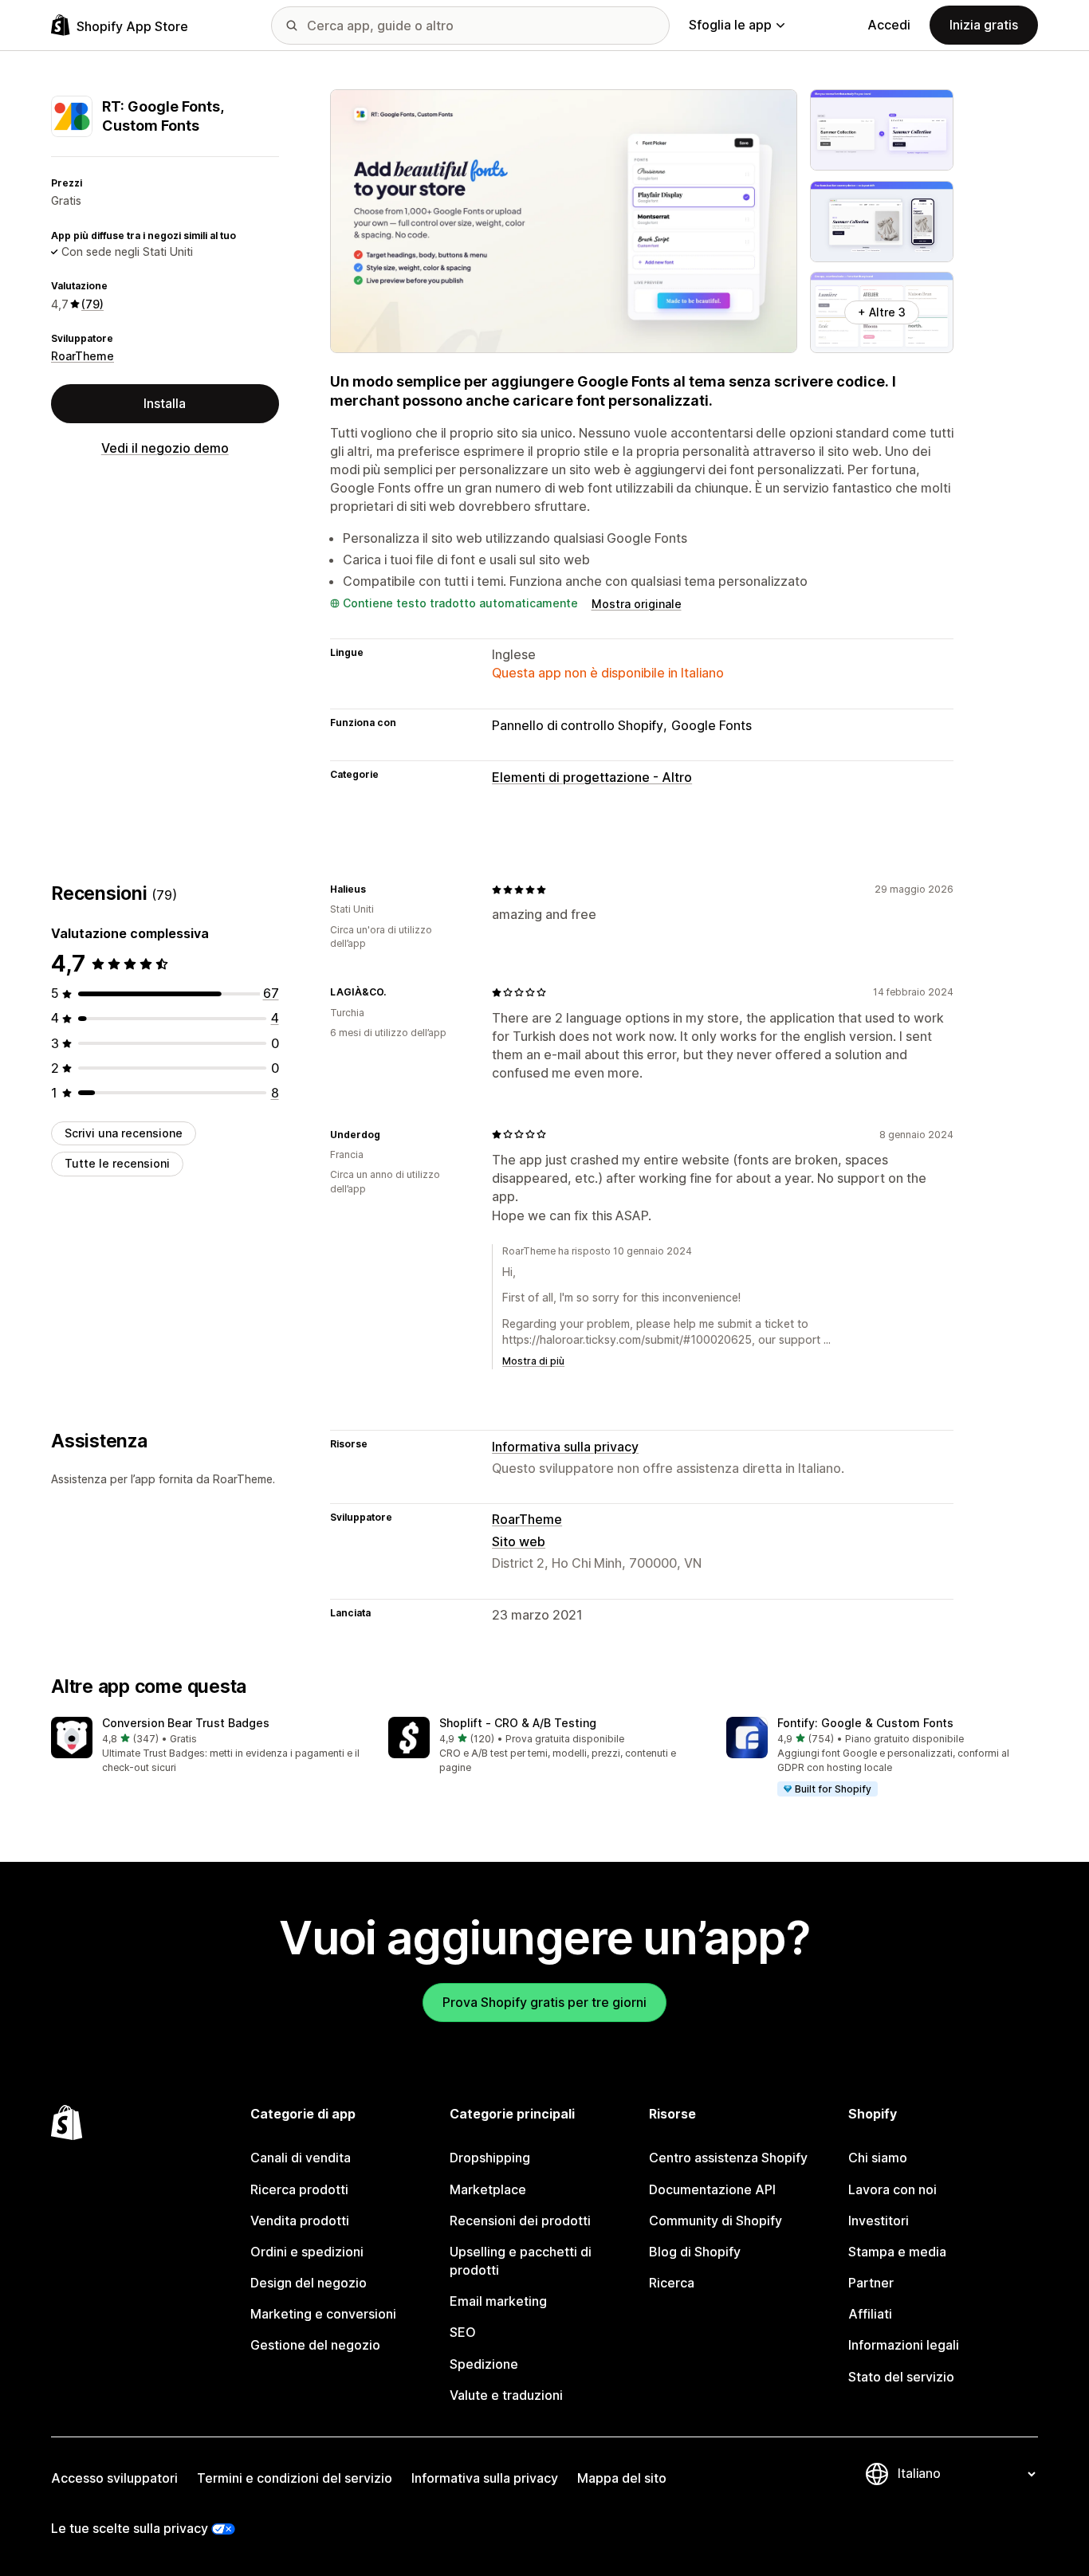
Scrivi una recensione (124, 1133)
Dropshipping (490, 2158)
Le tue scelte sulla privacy (130, 2528)
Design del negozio (309, 2283)
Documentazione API (712, 2189)
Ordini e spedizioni (307, 2252)
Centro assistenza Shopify (728, 2158)
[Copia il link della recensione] (375, 889)
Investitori (879, 2221)
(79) (92, 304)
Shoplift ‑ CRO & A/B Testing (518, 1723)
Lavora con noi (892, 2189)
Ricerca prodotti (299, 2189)
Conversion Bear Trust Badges (186, 1723)
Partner (871, 2283)
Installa (165, 403)
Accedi (889, 25)
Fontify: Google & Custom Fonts (865, 1723)
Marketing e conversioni (323, 2314)
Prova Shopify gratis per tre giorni (544, 2002)
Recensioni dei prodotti (520, 2221)
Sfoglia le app (730, 25)
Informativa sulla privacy (565, 1447)
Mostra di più (533, 1361)
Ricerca (672, 2283)
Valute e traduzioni (506, 2395)
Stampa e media (897, 2252)
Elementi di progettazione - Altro (592, 777)
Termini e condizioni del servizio (295, 2478)
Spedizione (484, 2364)
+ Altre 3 (882, 312)
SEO (463, 2332)
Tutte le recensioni (117, 1163)
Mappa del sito (622, 2478)
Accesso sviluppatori (114, 2478)
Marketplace (488, 2189)
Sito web (519, 1541)
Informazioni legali (904, 2345)
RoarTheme (83, 356)
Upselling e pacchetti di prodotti (521, 2261)
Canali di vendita (301, 2158)
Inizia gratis (984, 25)
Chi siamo (878, 2158)
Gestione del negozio (315, 2345)
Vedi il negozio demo (165, 448)
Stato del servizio (901, 2377)
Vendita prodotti (300, 2221)
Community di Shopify (716, 2221)
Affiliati (870, 2314)
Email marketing (498, 2301)
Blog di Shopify (695, 2252)
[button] (207, 1746)
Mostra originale (637, 604)
